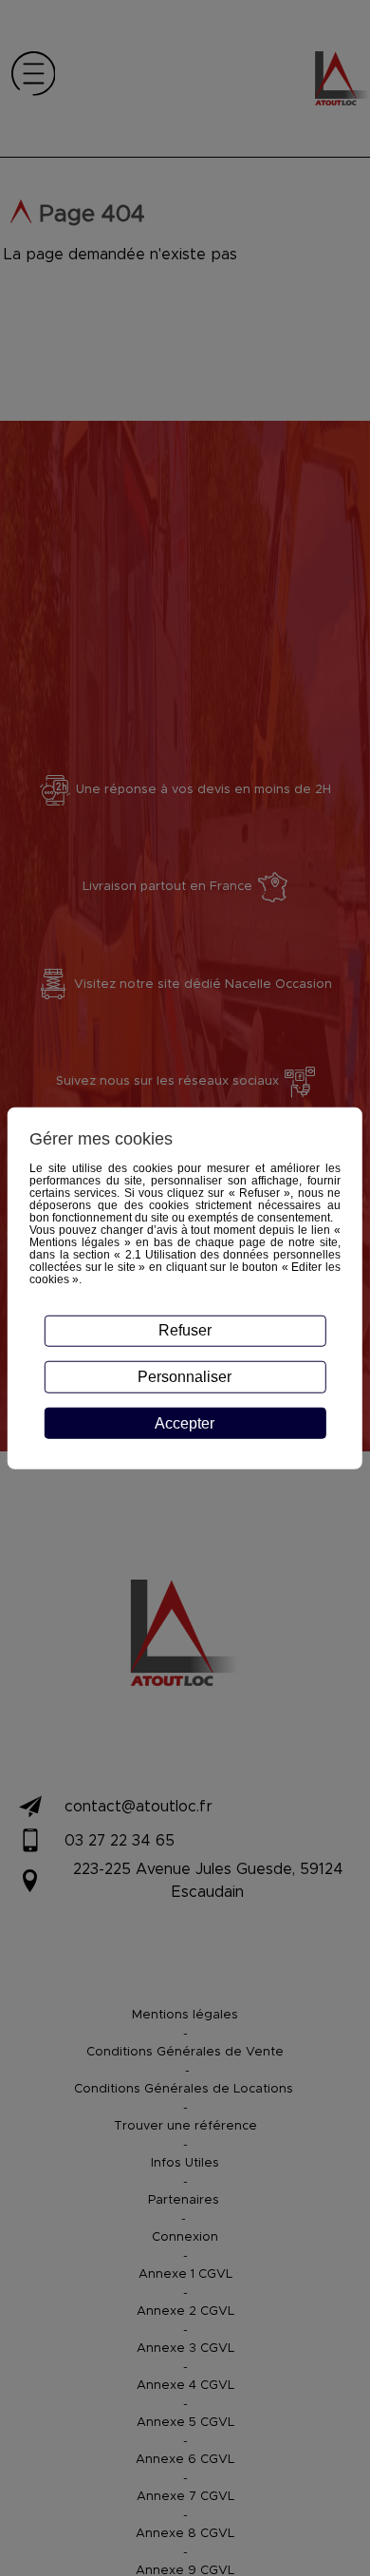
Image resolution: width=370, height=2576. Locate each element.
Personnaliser (185, 1377)
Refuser (185, 1330)
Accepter (185, 1423)
